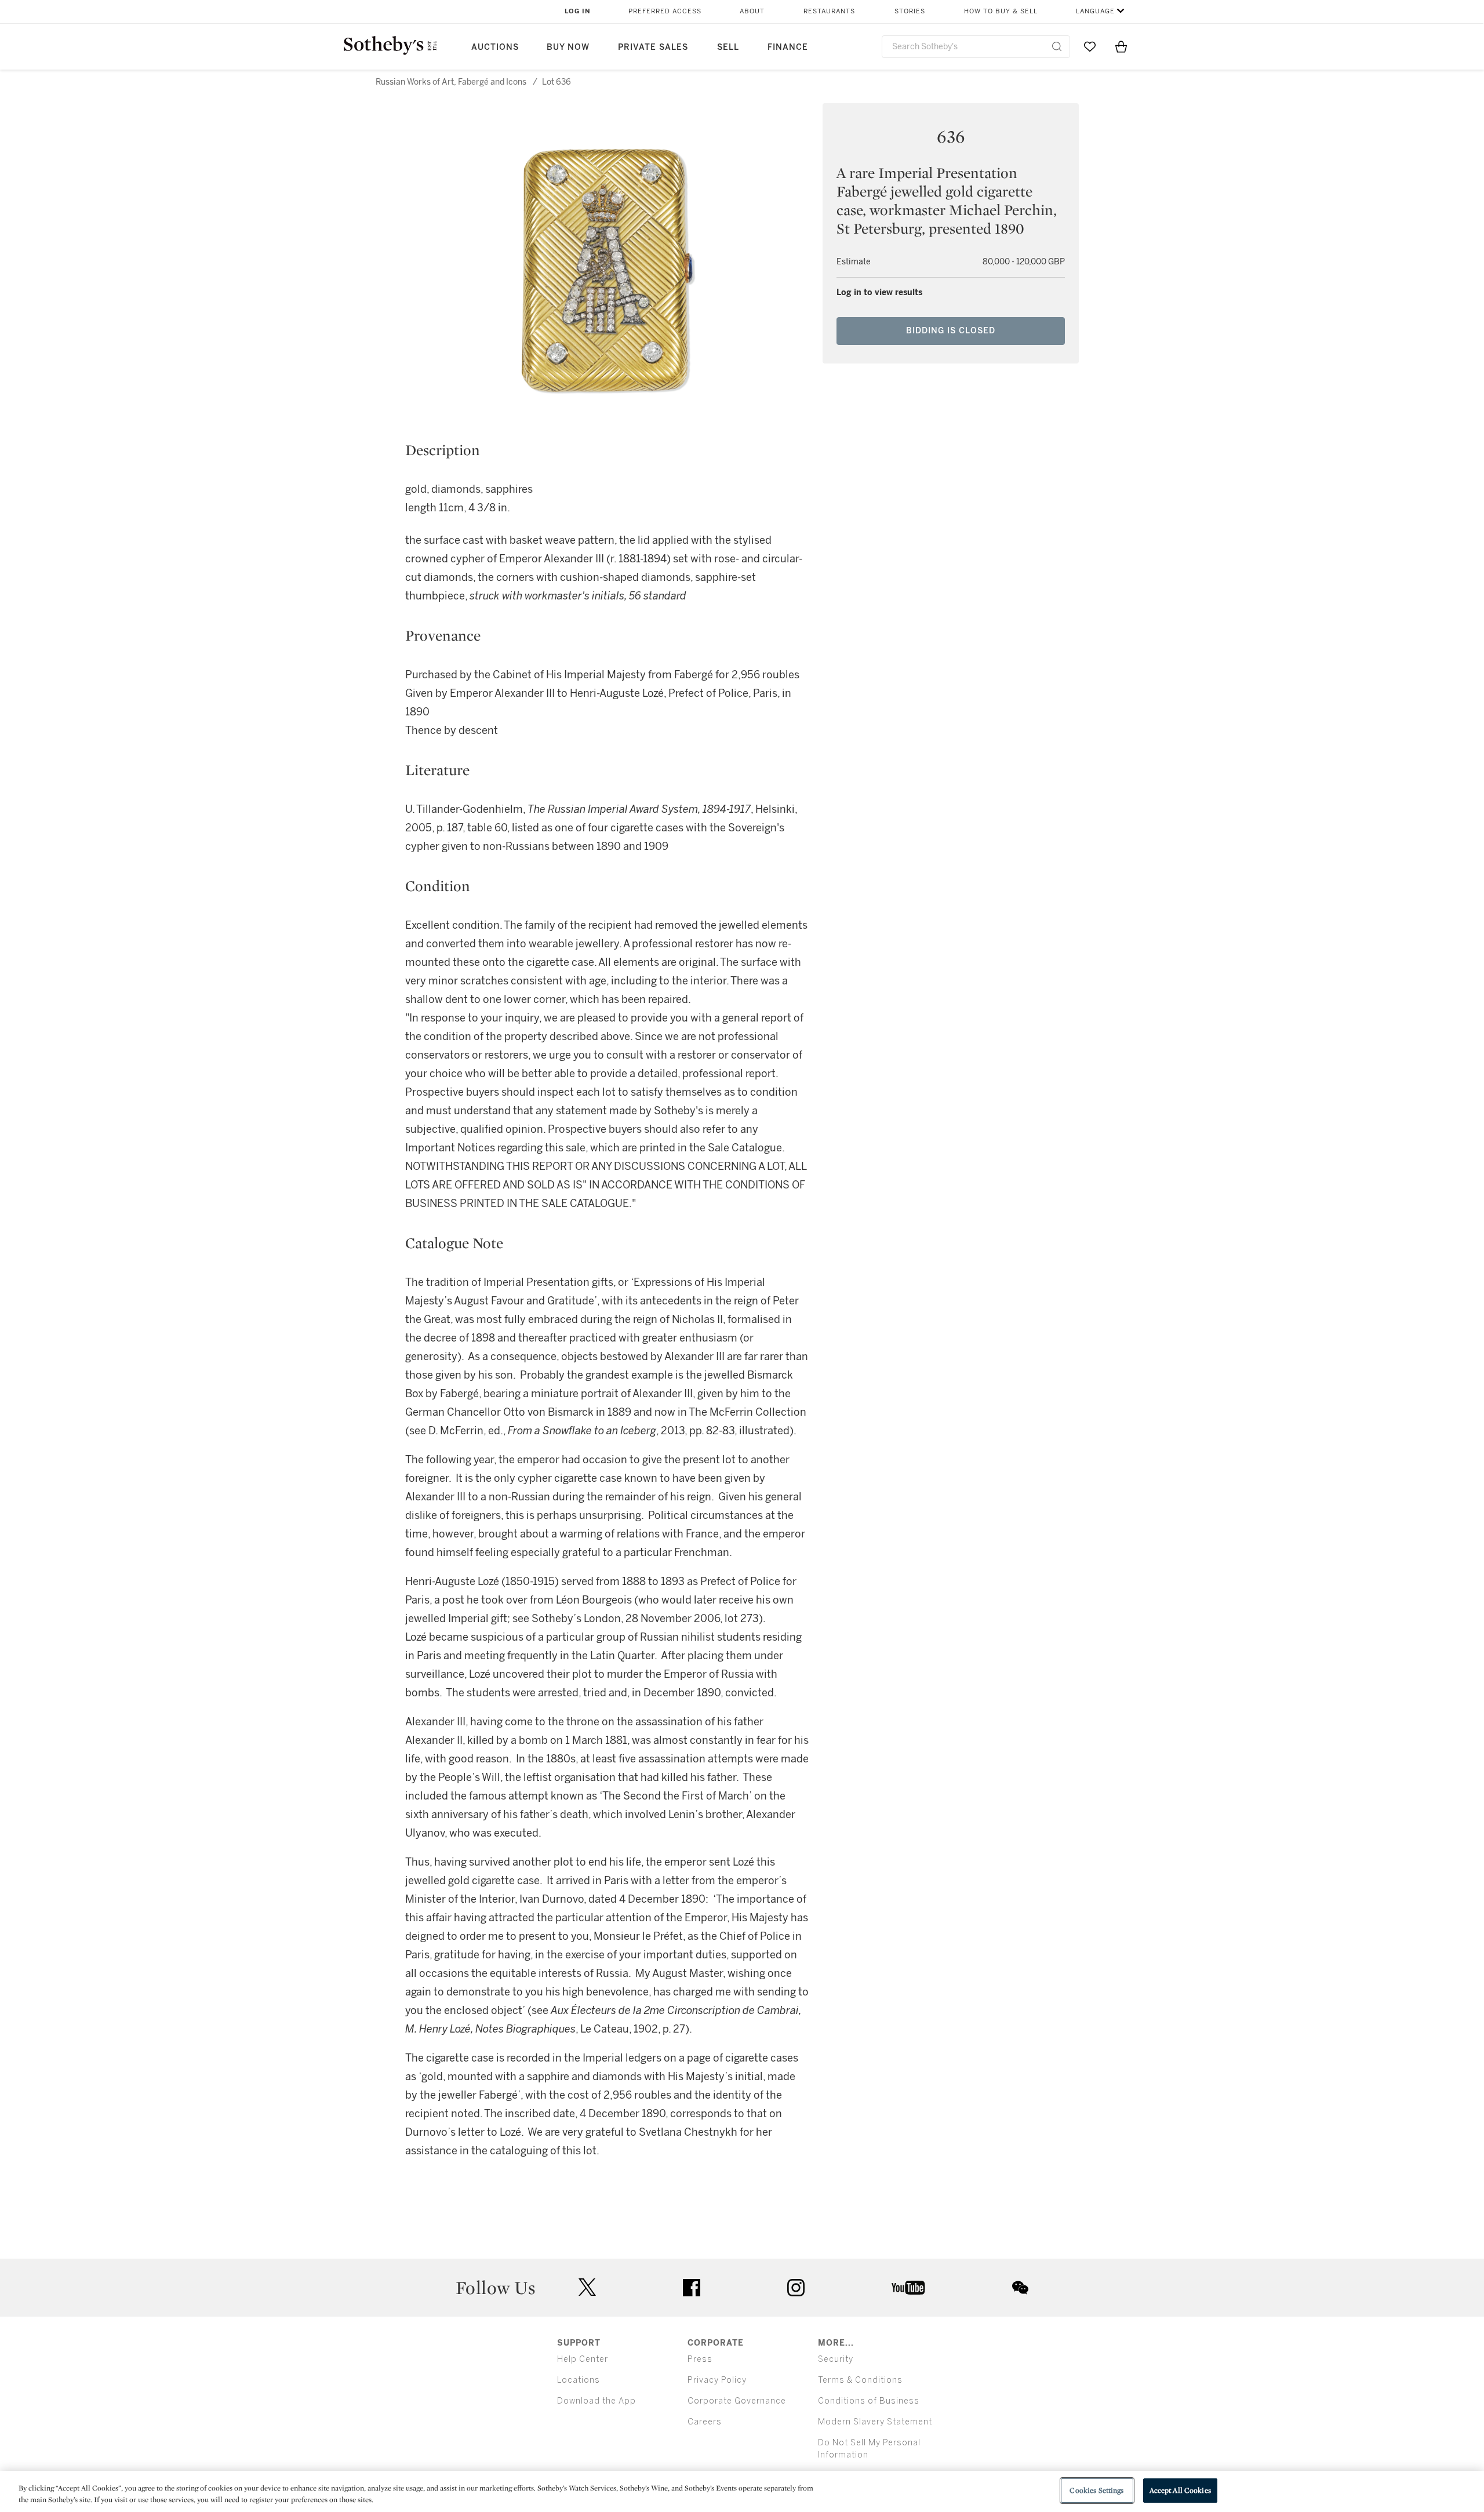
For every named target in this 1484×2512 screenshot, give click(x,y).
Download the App (596, 2401)
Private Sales (653, 47)
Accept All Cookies (1180, 2490)
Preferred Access (665, 11)
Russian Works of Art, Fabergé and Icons (451, 82)
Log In (578, 11)
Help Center (583, 2359)
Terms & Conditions (860, 2380)
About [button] (752, 11)
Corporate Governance (737, 2401)
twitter (587, 2287)
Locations (579, 2380)
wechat (1020, 2288)
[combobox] (976, 47)
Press (700, 2359)
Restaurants (829, 11)
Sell (728, 47)
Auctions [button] (495, 47)
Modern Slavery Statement (875, 2422)
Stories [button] (910, 11)
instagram (796, 2288)
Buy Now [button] (568, 47)
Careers (705, 2422)
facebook (692, 2288)
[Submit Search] (1057, 46)
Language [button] (1095, 11)
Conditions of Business (869, 2401)
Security (836, 2359)
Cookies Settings (1096, 2490)
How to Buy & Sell (1001, 11)
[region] (742, 2491)
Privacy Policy (717, 2380)
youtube (908, 2288)
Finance (788, 47)
